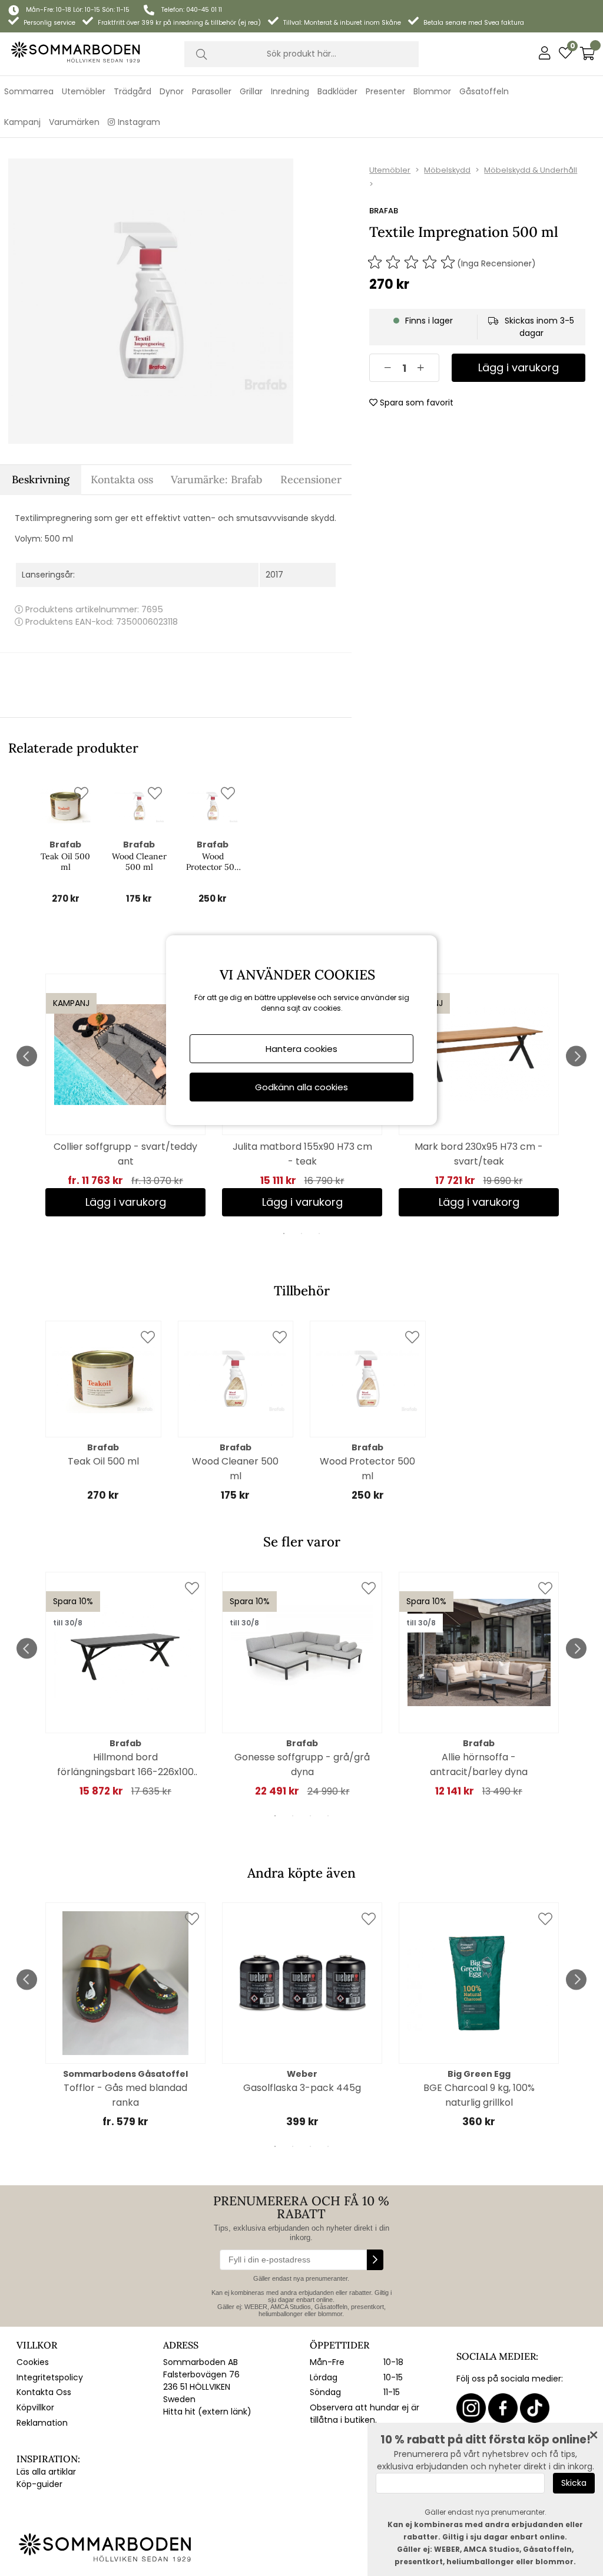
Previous (27, 1056)
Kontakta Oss (44, 2392)
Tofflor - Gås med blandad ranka (125, 2095)
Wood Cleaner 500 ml (139, 862)
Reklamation (42, 2423)
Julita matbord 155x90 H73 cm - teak (302, 1154)
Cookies (33, 2362)
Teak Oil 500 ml (65, 862)
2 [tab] (301, 1233)
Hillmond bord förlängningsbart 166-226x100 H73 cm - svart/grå (125, 1765)
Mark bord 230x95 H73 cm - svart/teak (479, 1154)
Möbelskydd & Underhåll (531, 170)
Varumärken (74, 122)
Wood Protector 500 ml (213, 862)
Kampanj (22, 122)
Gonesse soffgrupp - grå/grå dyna (302, 1764)
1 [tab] (284, 1233)
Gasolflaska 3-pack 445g (302, 2088)
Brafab (384, 211)
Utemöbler (390, 170)
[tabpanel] (125, 1095)
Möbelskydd (447, 170)
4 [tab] (328, 1816)
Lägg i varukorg (126, 1202)
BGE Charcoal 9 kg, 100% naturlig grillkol (479, 2095)
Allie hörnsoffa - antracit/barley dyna (479, 1764)
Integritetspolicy (50, 2377)
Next (576, 1056)
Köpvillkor (35, 2407)
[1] (151, 301)
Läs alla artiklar (46, 2472)
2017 (274, 575)
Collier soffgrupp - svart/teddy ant (125, 1154)
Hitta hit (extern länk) (207, 2412)
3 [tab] (319, 1233)
